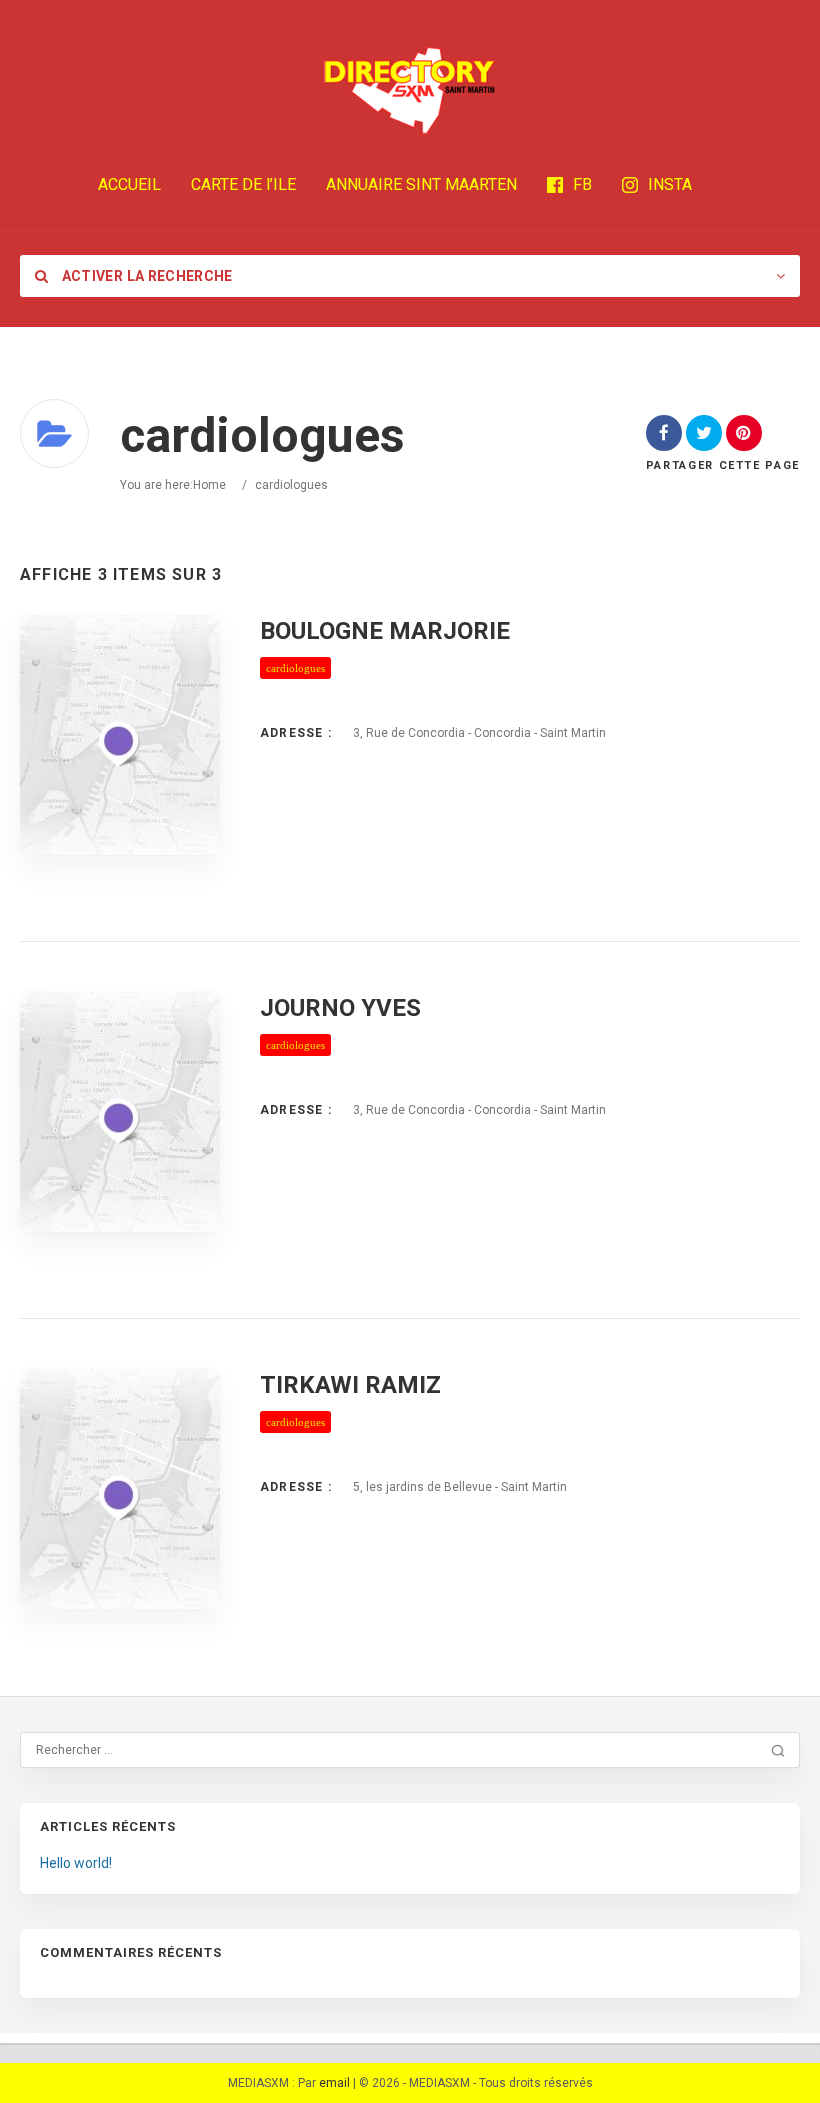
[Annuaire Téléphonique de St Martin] (410, 90)
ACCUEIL (129, 184)
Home (209, 485)
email (334, 2083)
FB (582, 184)
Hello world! (76, 1863)
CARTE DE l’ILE (243, 184)
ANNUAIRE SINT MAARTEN (421, 184)
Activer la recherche (145, 276)
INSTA (670, 184)
